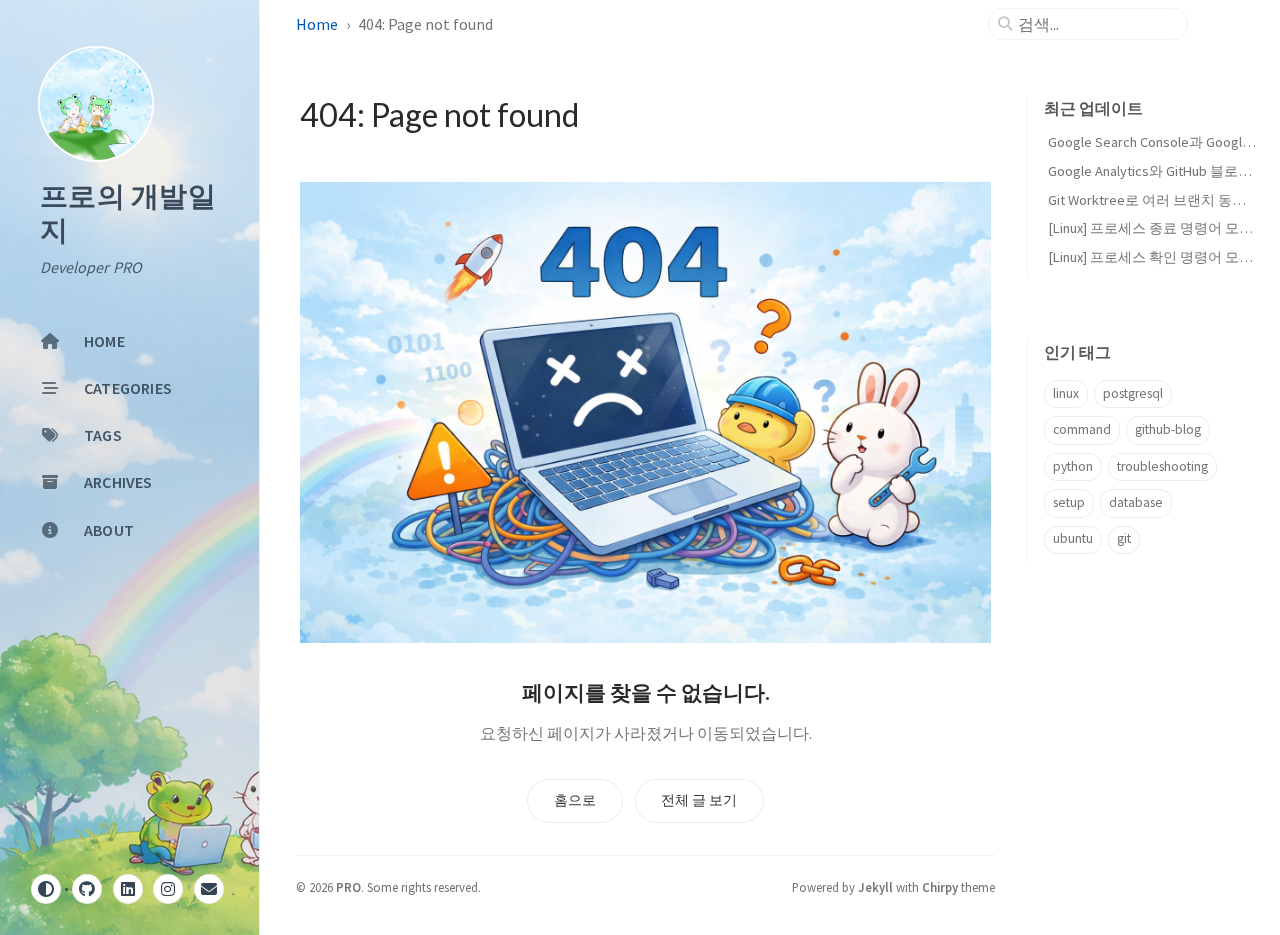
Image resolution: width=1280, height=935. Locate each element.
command (1082, 429)
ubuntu (1073, 538)
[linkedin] (128, 889)
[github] (87, 889)
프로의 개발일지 (128, 213)
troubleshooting (1162, 466)
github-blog (1168, 429)
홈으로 (575, 800)
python (1073, 466)
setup (1069, 502)
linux (1066, 393)
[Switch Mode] (46, 889)
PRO (348, 887)
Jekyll (875, 887)
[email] (209, 889)
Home (317, 24)
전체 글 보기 (699, 800)
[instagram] (168, 889)
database (1136, 502)
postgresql (1133, 393)
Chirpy (940, 887)
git (1124, 538)
